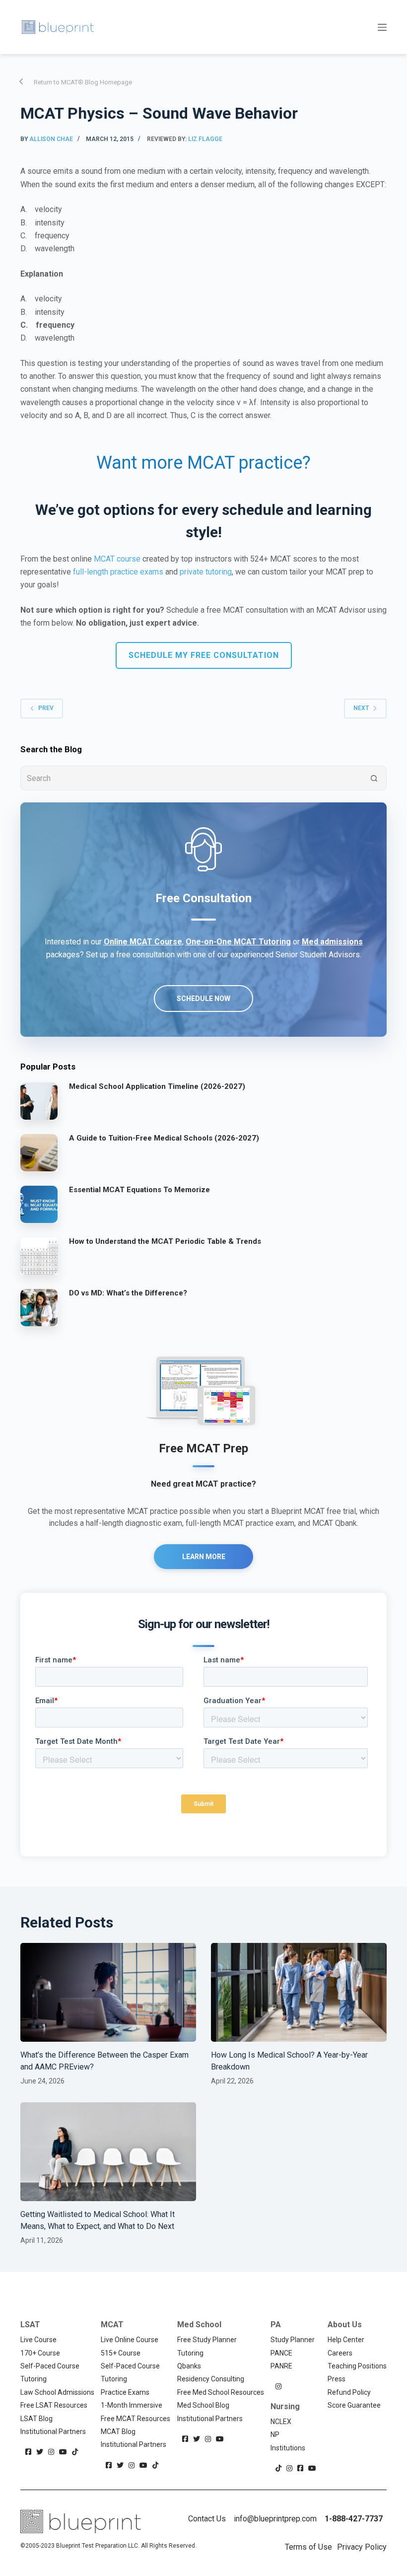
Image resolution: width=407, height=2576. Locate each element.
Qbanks (189, 2366)
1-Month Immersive (132, 2405)
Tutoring (34, 2379)
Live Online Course (130, 2340)
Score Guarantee (354, 2405)
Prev (46, 708)
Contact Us (207, 2519)
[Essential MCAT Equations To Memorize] (39, 1204)
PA (276, 2325)
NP (275, 2434)
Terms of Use (308, 2547)
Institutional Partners (53, 2432)
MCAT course (117, 559)
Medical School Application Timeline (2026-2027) (157, 1086)
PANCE (281, 2353)
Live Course (38, 2340)
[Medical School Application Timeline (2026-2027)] (39, 1101)
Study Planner (293, 2340)
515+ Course (121, 2353)
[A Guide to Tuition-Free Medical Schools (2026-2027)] (39, 1152)
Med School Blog (203, 2405)
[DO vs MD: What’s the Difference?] (39, 1307)
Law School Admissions (57, 2392)
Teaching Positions (357, 2366)
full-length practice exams (118, 572)
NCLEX (281, 2422)
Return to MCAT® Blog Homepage (83, 82)
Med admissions (332, 942)
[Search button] (374, 778)
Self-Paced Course (50, 2366)
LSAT (30, 2325)
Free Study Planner (207, 2340)
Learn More (204, 1557)
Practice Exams (125, 2392)
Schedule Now (203, 999)
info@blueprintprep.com (275, 2519)
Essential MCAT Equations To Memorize (139, 1190)
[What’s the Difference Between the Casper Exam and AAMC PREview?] (108, 1992)
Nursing (285, 2406)
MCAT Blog (118, 2432)
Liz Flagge (205, 139)
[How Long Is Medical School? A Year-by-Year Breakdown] (299, 1992)
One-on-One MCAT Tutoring (238, 942)
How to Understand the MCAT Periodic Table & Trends (165, 1241)
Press (337, 2379)
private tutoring (206, 572)
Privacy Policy (362, 2547)
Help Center (346, 2340)
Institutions (288, 2448)
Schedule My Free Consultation (204, 655)
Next (361, 708)
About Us (345, 2325)
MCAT (112, 2325)
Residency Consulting (211, 2379)
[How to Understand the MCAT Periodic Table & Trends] (39, 1256)
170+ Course (40, 2353)
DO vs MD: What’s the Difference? (128, 1293)
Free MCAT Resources (136, 2419)
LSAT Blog (36, 2419)
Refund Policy (349, 2392)
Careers (340, 2353)
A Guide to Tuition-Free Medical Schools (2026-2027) (164, 1138)
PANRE (281, 2366)
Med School (199, 2325)
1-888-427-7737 (354, 2519)
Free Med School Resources (221, 2392)
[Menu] (382, 27)
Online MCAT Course (143, 942)
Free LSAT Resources (54, 2405)
